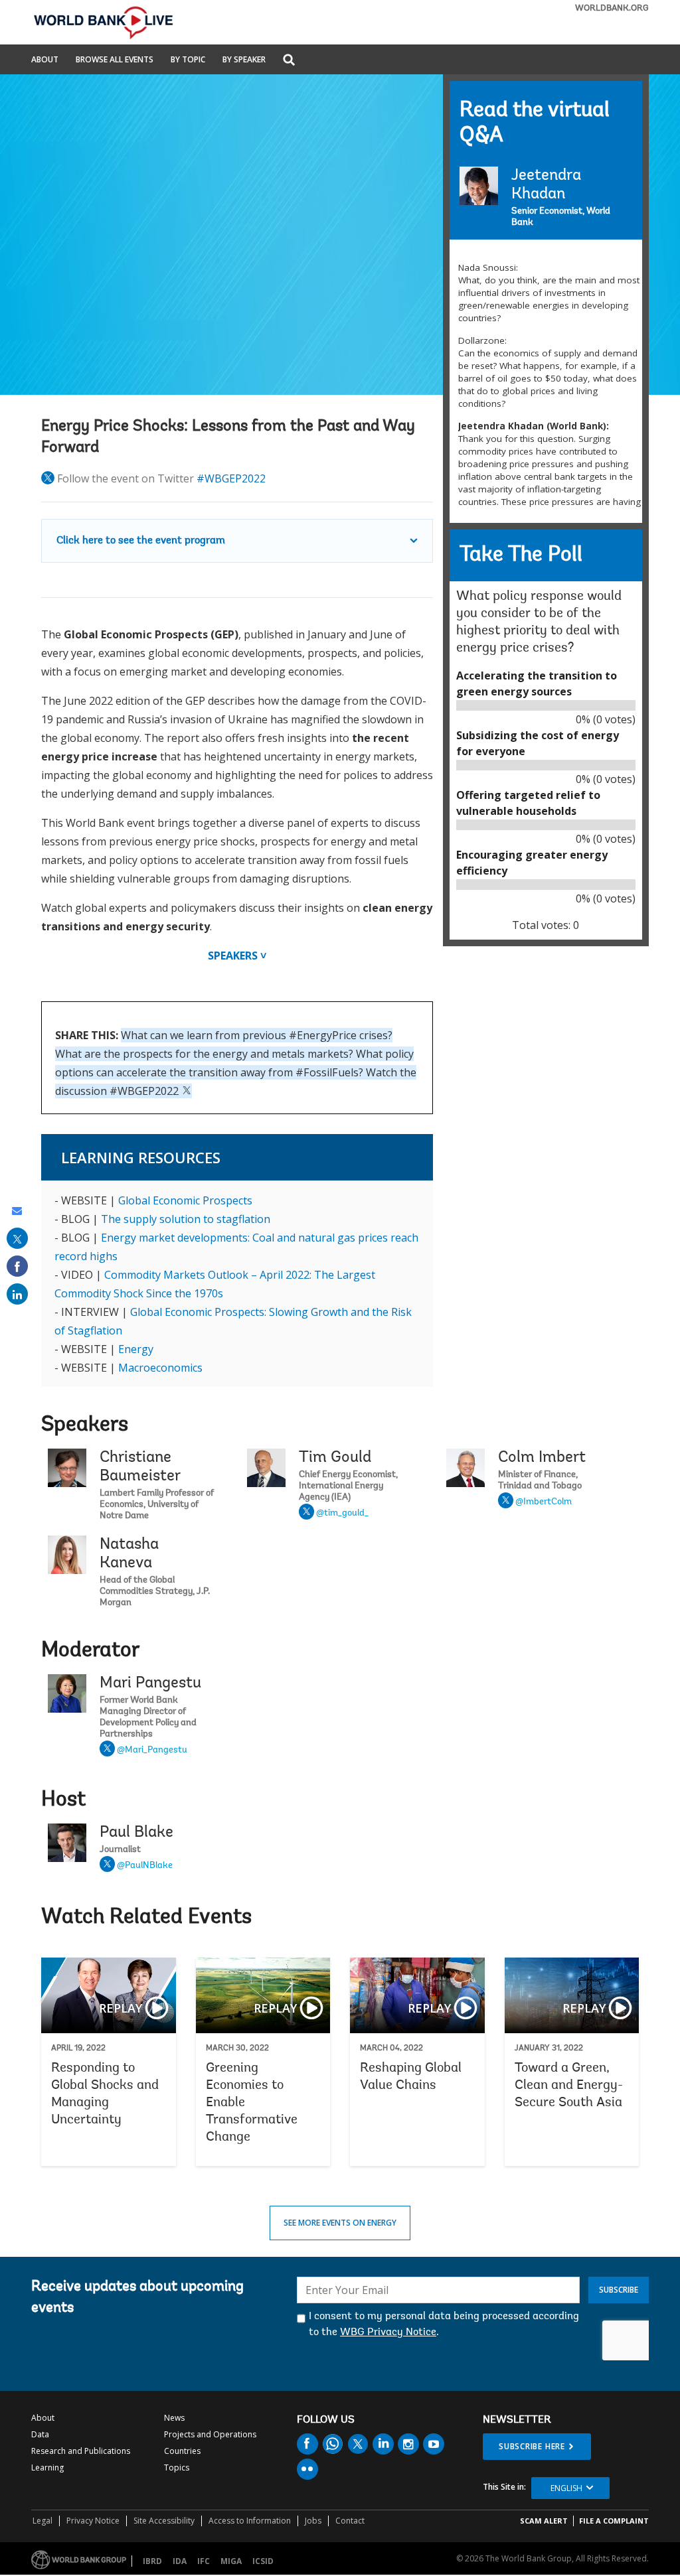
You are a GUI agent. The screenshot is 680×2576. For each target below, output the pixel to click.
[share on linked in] (17, 1294)
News (174, 2418)
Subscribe (619, 2290)
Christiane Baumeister (140, 1467)
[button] (289, 61)
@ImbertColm (544, 1502)
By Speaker (244, 60)
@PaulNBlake (145, 1866)
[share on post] (17, 1238)
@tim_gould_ (342, 1514)
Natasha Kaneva (129, 1554)
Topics (177, 2468)
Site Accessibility (164, 2521)
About (45, 60)
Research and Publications (81, 2451)
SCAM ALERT (544, 2521)
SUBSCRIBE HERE (532, 2446)
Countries (182, 2451)
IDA (180, 2561)
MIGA (231, 2561)
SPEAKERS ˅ (237, 956)
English (566, 2488)
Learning (47, 2468)
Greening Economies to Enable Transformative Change (263, 2062)
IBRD (152, 2561)
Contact (350, 2521)
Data (40, 2434)
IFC (204, 2561)
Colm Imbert (542, 1458)
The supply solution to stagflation (186, 1219)
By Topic (188, 60)
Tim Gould (335, 1458)
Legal (42, 2521)
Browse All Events (115, 60)
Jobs (313, 2521)
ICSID (263, 2561)
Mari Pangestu (150, 1683)
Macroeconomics (160, 1368)
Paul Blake (136, 1833)
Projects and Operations (210, 2434)
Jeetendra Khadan (546, 185)
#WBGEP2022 (231, 478)
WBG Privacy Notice (388, 2332)
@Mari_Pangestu (152, 1751)
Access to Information (250, 2521)
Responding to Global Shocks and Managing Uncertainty (109, 2062)
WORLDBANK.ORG (612, 8)
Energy (136, 1349)
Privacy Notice (93, 2521)
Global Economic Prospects (185, 1200)
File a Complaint (614, 2521)
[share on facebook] (17, 1266)
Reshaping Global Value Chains (417, 2062)
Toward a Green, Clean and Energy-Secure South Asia (572, 2062)
